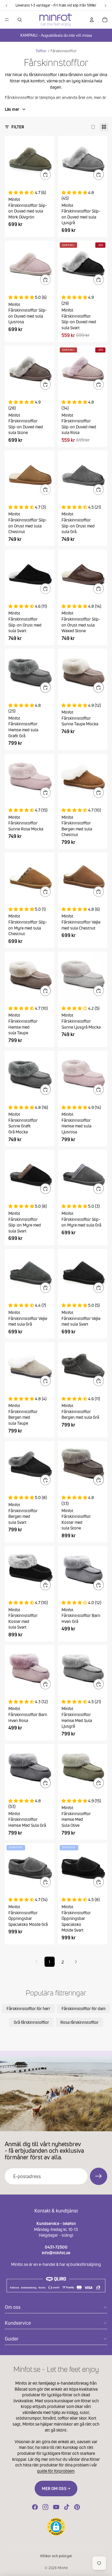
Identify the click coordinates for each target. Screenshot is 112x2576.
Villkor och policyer (56, 2556)
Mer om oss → (56, 2488)
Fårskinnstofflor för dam (83, 2008)
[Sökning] (20, 20)
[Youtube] (56, 2507)
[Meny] (7, 20)
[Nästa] (76, 1962)
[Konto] (92, 20)
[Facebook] (35, 2507)
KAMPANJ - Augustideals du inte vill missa (56, 35)
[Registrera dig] (99, 2176)
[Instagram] (45, 2507)
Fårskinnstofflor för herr (28, 2008)
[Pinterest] (77, 2507)
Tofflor (41, 51)
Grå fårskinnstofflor (31, 2022)
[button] (56, 2527)
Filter (18, 127)
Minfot (63, 2568)
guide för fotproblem (56, 2471)
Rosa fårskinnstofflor (79, 2022)
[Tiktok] (67, 2507)
